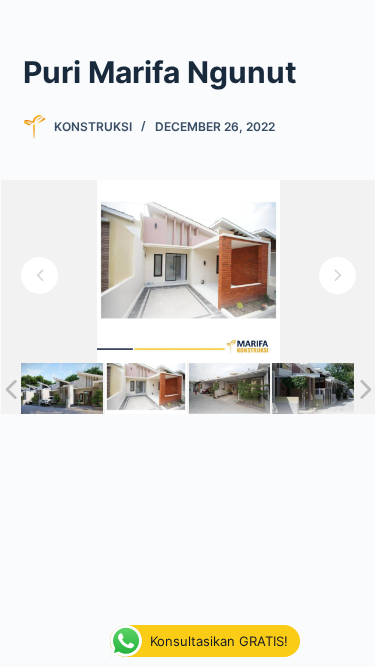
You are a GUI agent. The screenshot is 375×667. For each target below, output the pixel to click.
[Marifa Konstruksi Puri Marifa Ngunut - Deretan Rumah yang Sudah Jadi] (313, 388)
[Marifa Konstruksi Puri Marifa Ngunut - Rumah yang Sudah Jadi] (146, 388)
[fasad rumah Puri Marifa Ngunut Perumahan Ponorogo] (62, 388)
